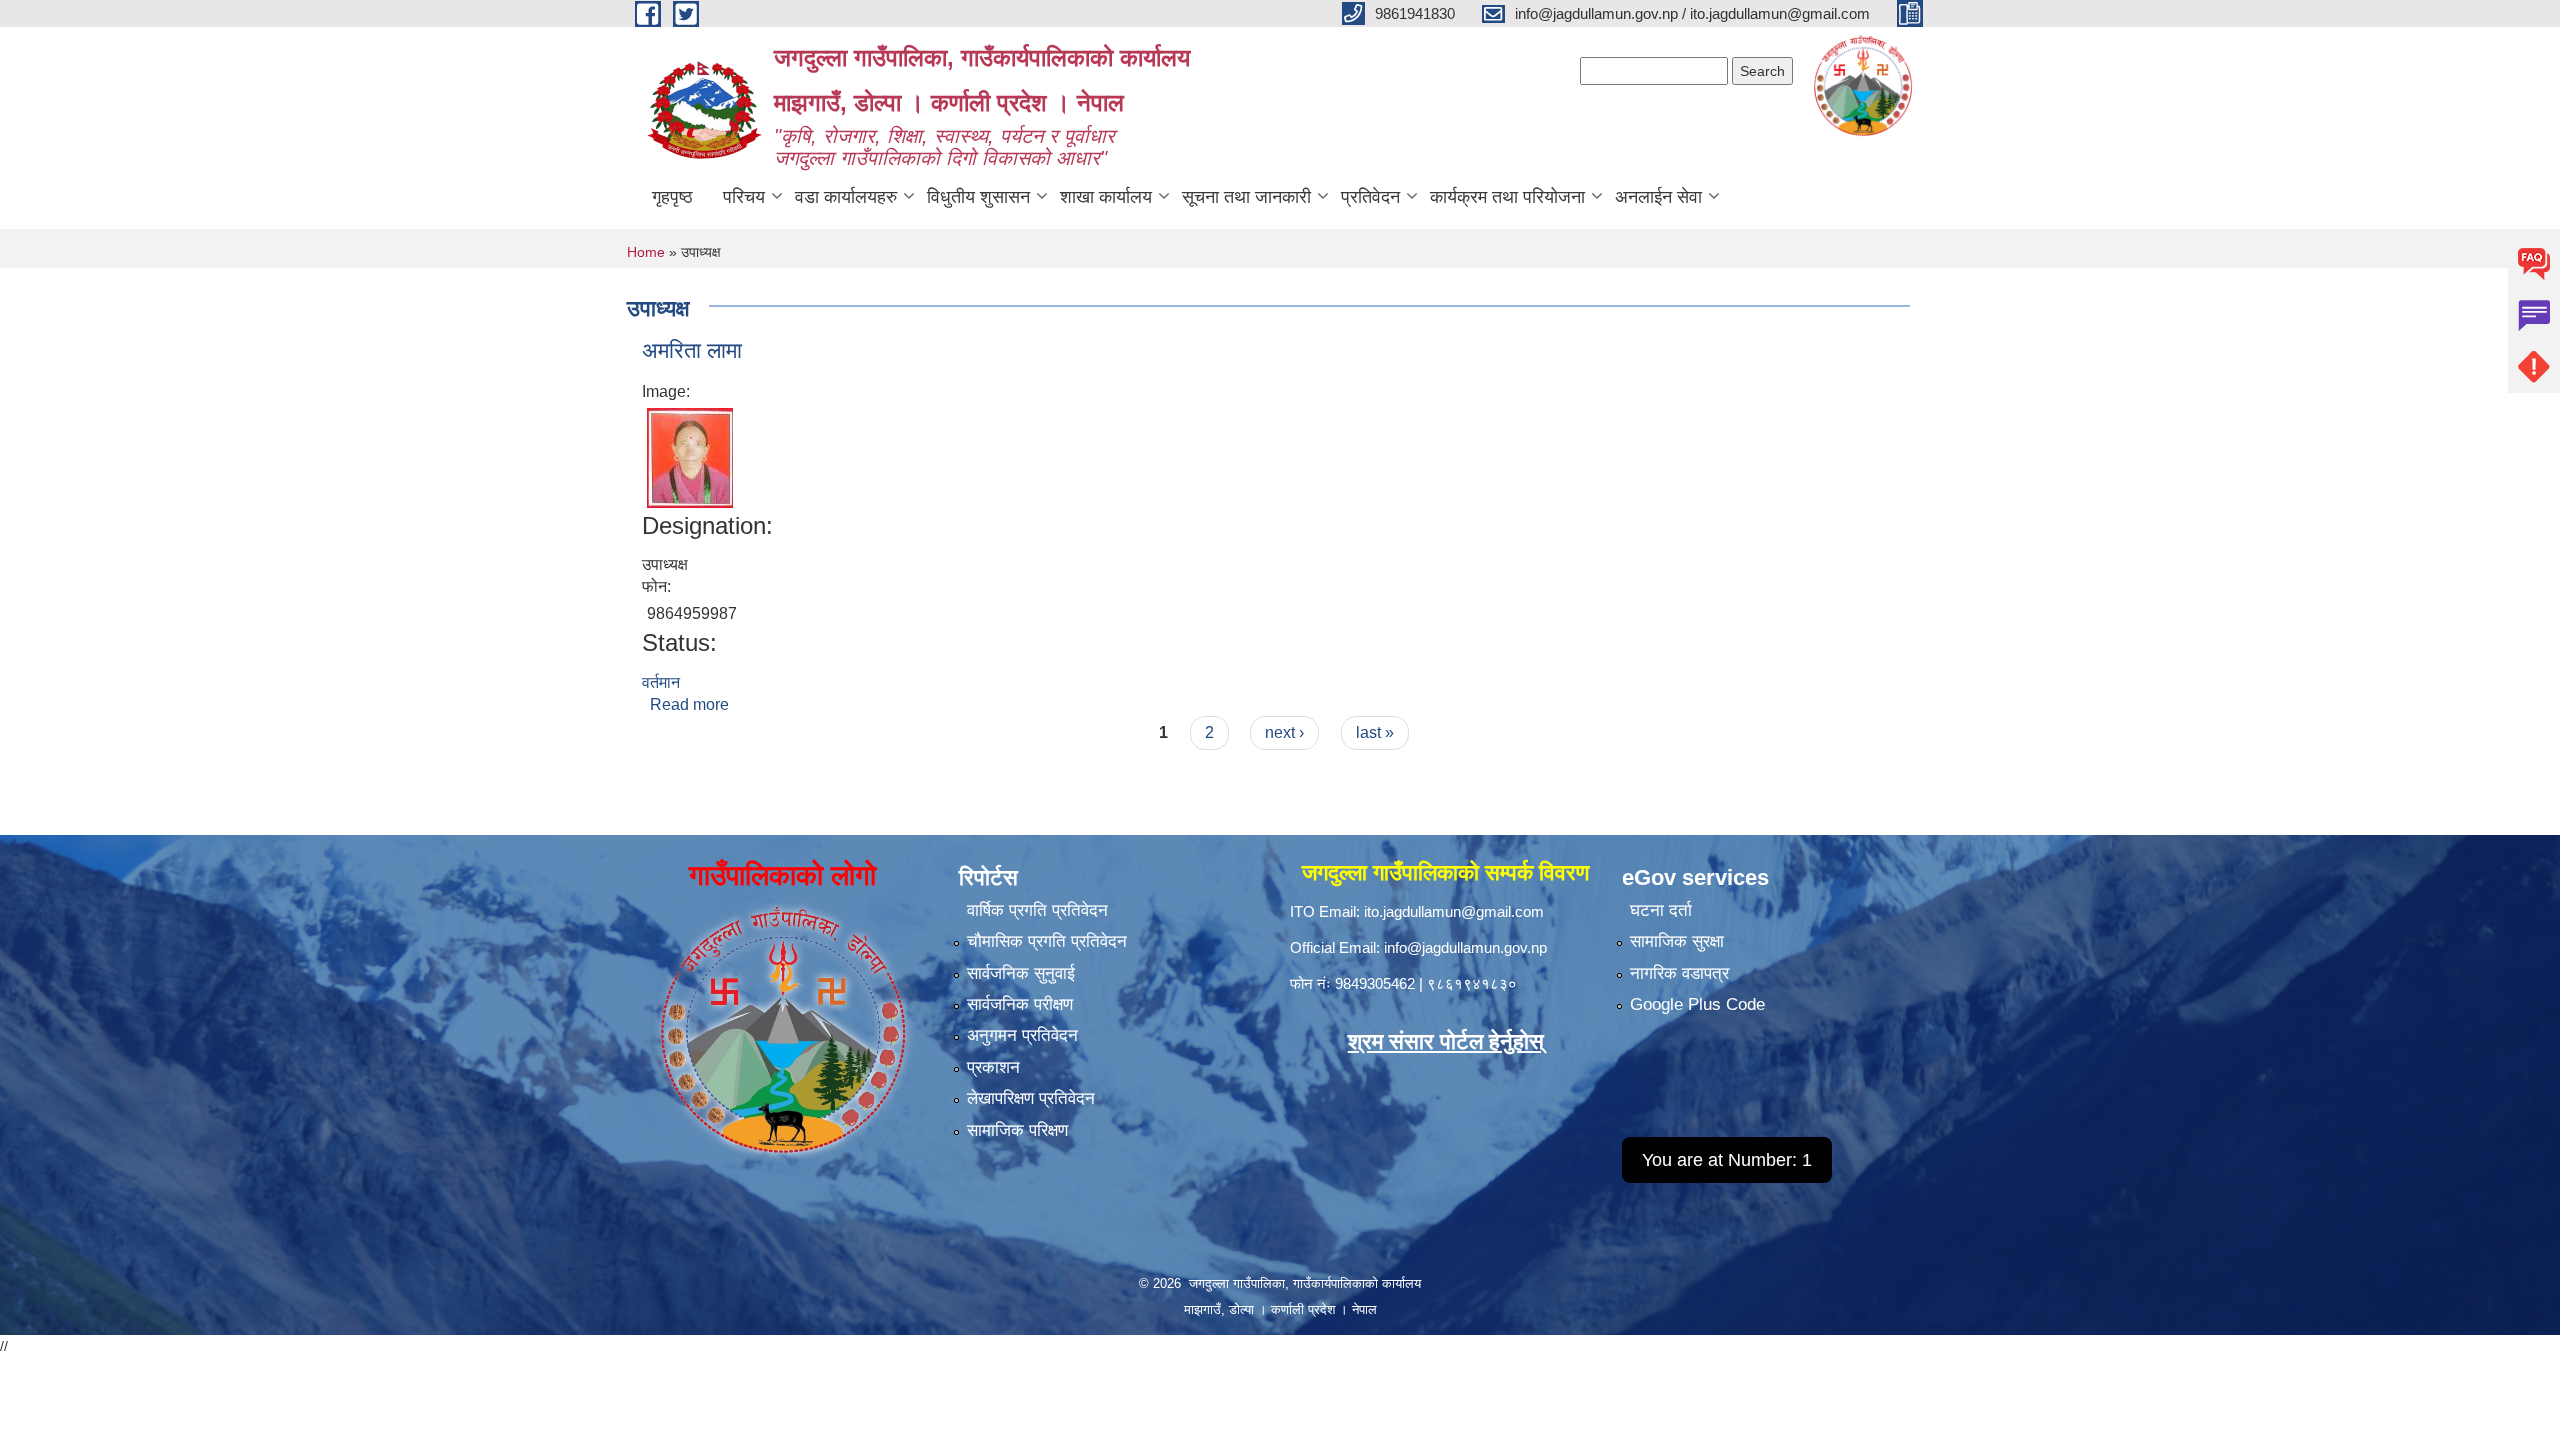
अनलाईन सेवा (1658, 197)
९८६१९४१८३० (1472, 983)
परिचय (744, 197)
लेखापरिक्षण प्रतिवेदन (1031, 1098)
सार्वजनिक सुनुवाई (1021, 973)
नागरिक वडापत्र (1679, 973)
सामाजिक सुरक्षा (1677, 941)
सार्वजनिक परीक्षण (1020, 1004)
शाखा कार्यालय (1106, 197)
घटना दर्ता (1661, 910)
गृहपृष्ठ (672, 197)
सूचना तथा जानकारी (1246, 197)
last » (1375, 732)
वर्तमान (661, 682)
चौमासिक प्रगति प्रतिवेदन (1047, 941)
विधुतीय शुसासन (978, 197)
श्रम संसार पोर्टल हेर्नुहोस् (1446, 1041)
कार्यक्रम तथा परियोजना (1507, 197)
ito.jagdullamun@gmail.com (1454, 911)
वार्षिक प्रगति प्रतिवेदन (1037, 910)
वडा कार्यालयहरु (846, 197)
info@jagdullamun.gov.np (1465, 947)
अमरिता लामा (692, 350)
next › (1284, 732)
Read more (689, 704)
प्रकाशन (993, 1067)
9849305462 (1375, 983)
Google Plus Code (1697, 1004)
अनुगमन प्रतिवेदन (1022, 1035)
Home (646, 252)
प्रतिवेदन (1370, 197)
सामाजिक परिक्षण (1017, 1130)
